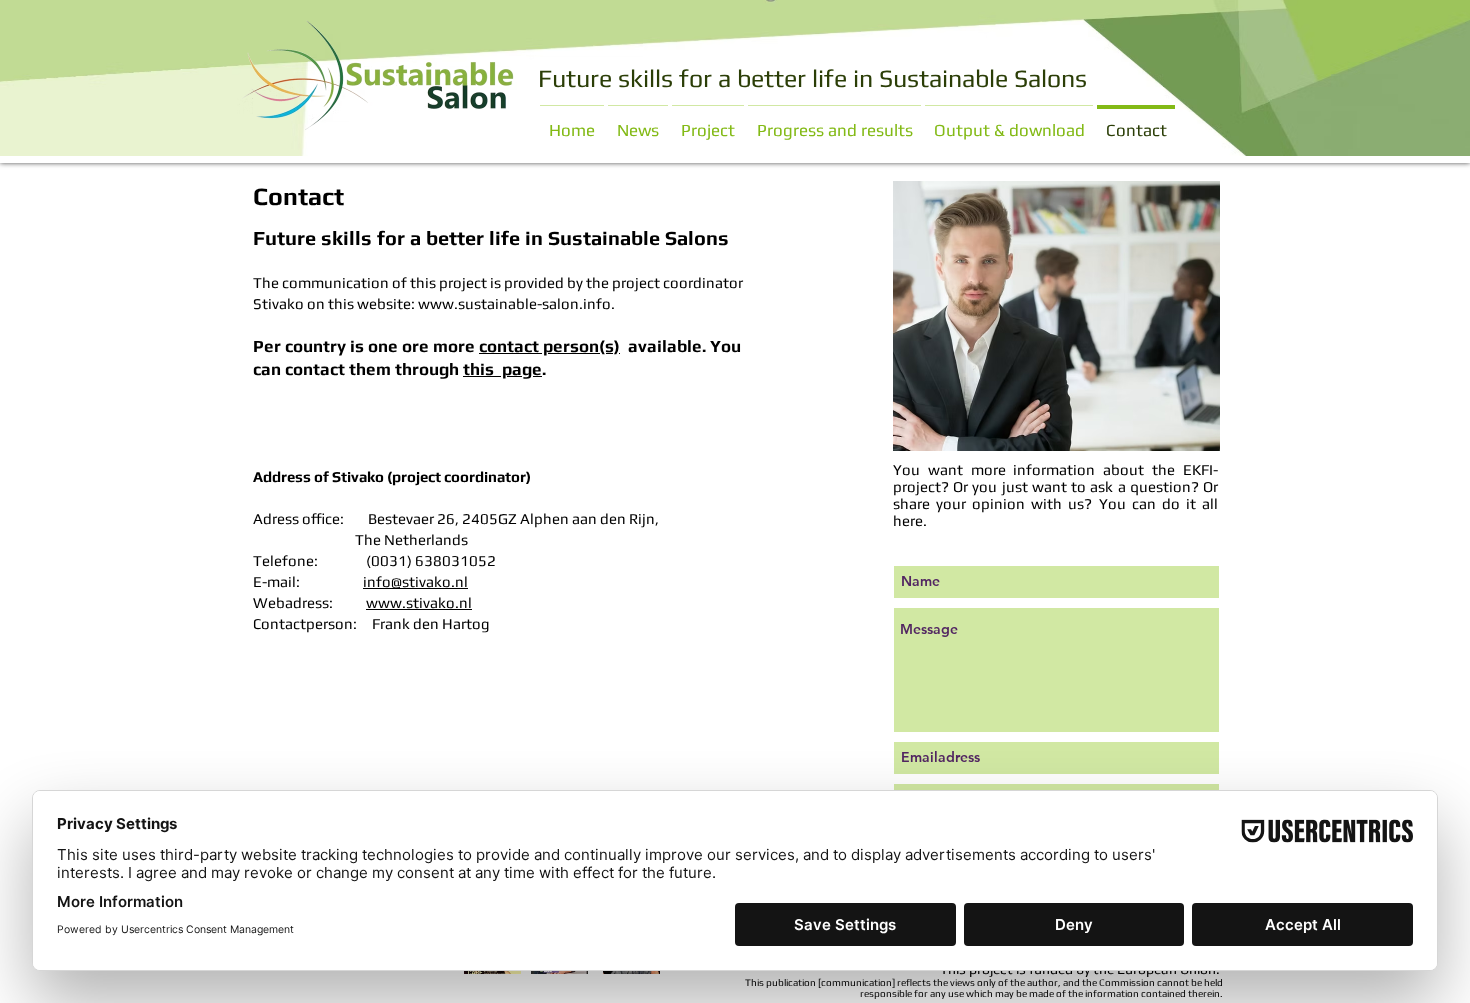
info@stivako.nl (415, 581)
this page (502, 369)
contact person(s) (549, 346)
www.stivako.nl (419, 602)
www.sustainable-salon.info (514, 303)
